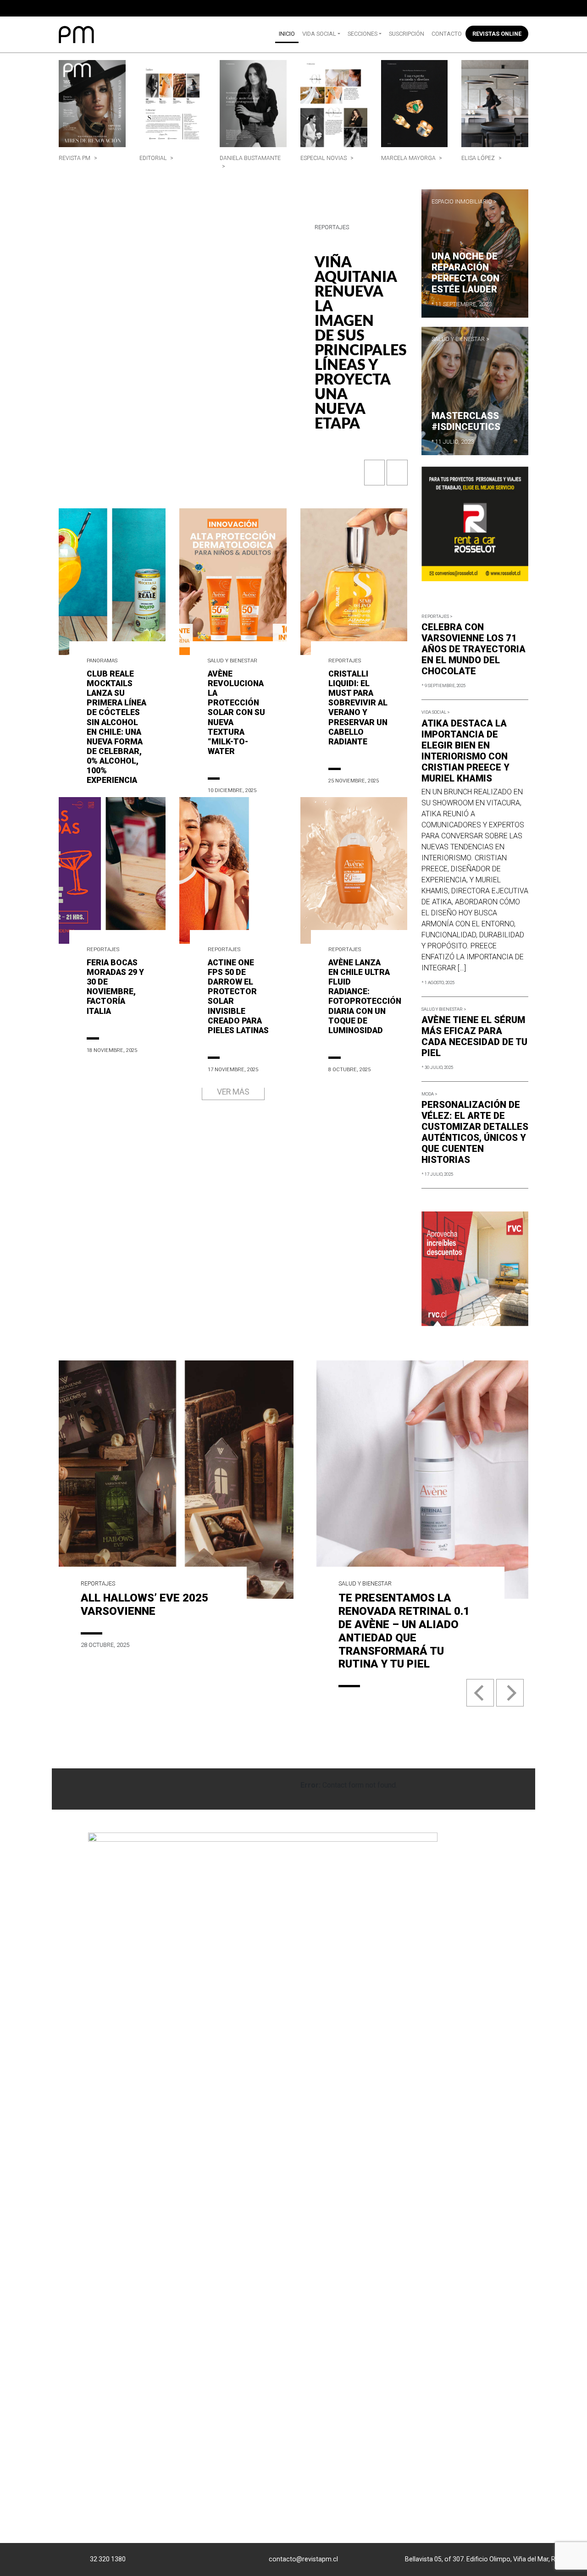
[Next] (510, 1693)
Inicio (287, 34)
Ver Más (233, 1092)
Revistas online (497, 34)
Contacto (447, 34)
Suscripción (407, 34)
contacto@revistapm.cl (303, 2559)
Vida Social (319, 34)
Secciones (363, 34)
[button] (375, 477)
